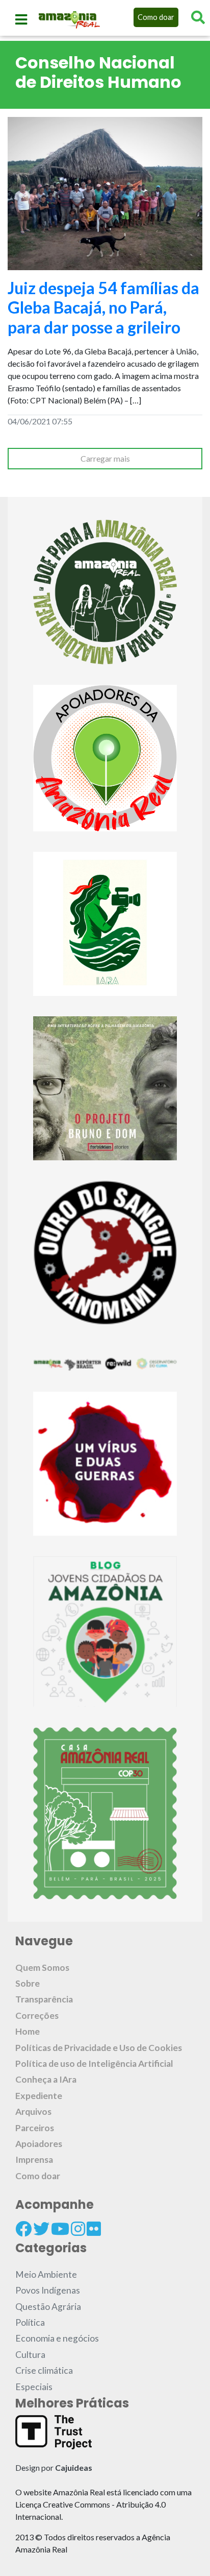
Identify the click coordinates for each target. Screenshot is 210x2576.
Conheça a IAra (46, 2079)
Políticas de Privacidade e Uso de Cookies (99, 2048)
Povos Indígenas (48, 2290)
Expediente (39, 2096)
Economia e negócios (57, 2338)
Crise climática (44, 2370)
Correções (37, 2016)
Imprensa (34, 2160)
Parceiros (35, 2128)
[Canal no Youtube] (60, 2229)
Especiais (34, 2387)
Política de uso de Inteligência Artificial (94, 2064)
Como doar (156, 17)
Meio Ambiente (46, 2274)
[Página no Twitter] (41, 2229)
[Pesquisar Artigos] (198, 17)
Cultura (30, 2355)
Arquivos (33, 2112)
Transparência (44, 1999)
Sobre (28, 1983)
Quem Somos (42, 1967)
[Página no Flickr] (94, 2229)
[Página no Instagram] (78, 2229)
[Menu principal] (21, 19)
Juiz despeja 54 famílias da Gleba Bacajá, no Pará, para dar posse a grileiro (103, 307)
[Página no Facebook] (23, 2229)
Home (28, 2031)
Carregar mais (105, 458)
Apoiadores (39, 2144)
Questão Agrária (48, 2307)
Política (30, 2322)
